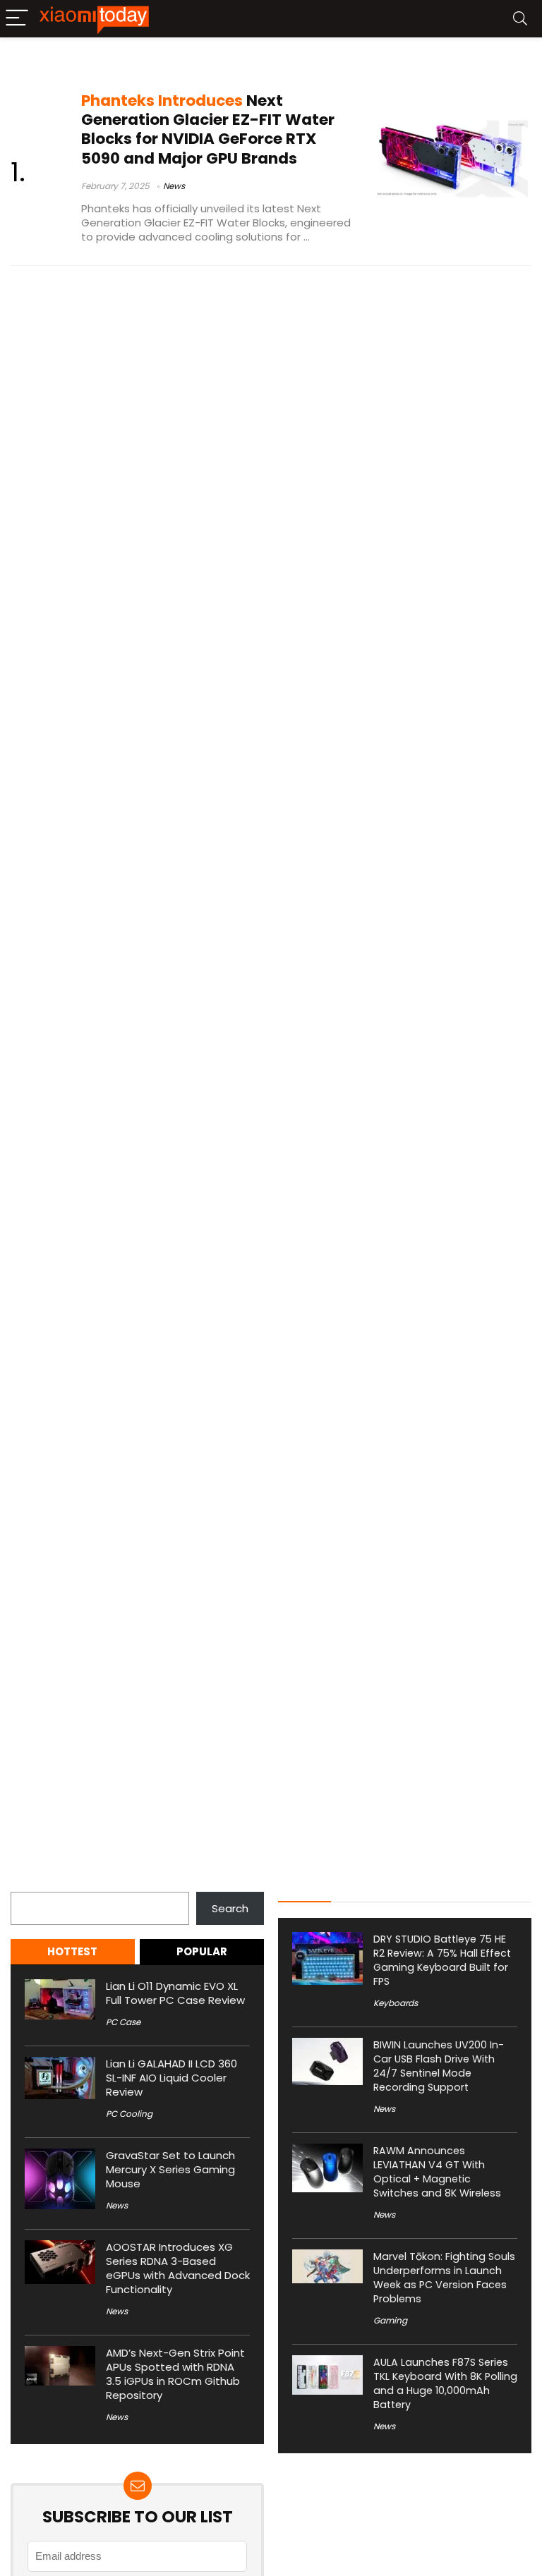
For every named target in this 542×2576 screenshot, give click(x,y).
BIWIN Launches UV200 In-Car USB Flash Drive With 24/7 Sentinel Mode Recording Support (439, 2066)
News (174, 186)
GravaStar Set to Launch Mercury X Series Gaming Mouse (170, 2169)
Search (29, 1884)
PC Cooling (129, 2114)
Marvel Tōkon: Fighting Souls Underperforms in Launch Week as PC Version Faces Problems (444, 2278)
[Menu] (17, 19)
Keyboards (396, 2003)
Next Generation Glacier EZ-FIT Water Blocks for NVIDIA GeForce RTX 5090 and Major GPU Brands (208, 129)
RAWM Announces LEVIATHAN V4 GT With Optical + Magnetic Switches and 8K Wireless (437, 2172)
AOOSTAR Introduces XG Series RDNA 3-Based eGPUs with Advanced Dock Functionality (178, 2268)
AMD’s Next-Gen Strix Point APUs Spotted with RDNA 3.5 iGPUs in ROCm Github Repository (175, 2374)
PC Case (123, 2022)
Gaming (390, 2320)
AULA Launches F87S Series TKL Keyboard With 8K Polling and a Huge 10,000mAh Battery (445, 2383)
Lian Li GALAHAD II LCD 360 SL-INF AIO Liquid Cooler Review (171, 2078)
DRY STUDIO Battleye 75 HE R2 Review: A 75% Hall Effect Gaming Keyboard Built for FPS (442, 1960)
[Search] (520, 19)
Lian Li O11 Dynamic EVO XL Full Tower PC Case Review (175, 1993)
